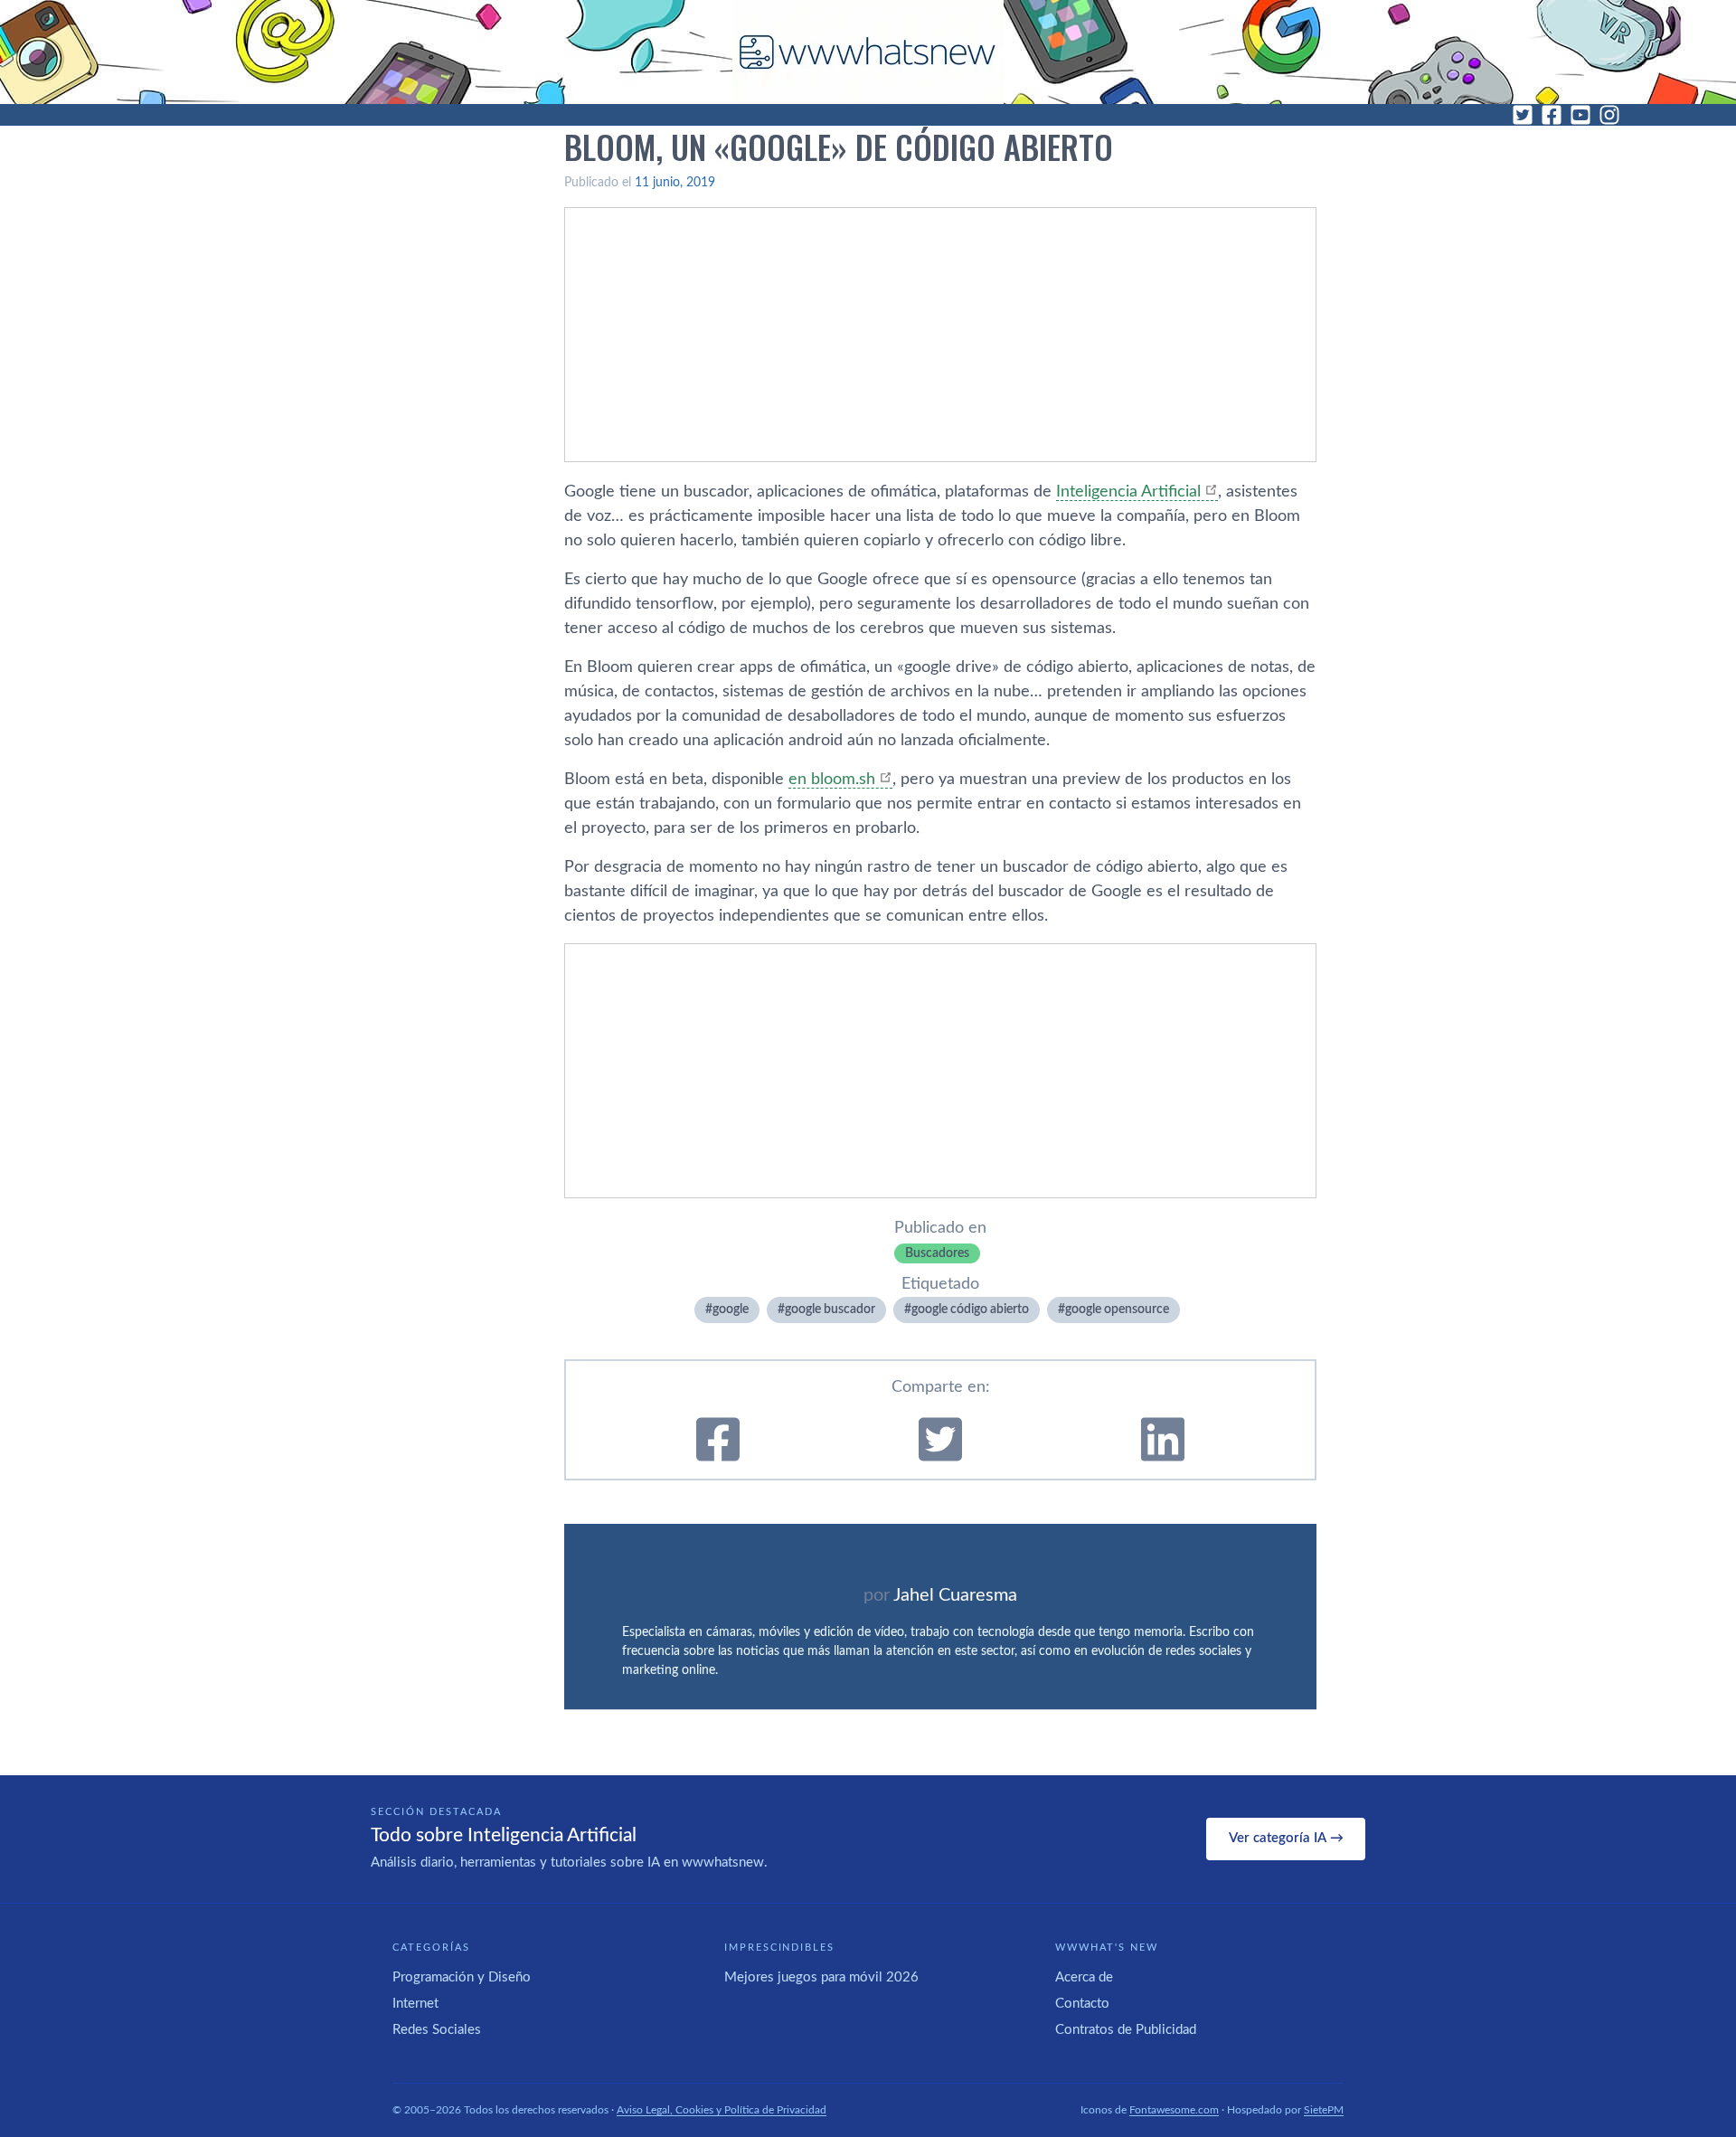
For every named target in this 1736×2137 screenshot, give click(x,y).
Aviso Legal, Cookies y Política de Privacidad (722, 2110)
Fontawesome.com (1174, 2110)
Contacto (1082, 2004)
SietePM (1324, 2110)
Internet (415, 2004)
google (731, 1310)
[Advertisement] (940, 335)
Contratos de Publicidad (1126, 2030)
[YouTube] (1580, 115)
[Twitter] (1523, 115)
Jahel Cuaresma (955, 1595)
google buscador (830, 1310)
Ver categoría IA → (1286, 1838)
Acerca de (1084, 1977)
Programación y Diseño (462, 1977)
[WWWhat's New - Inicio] (868, 52)
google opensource (1117, 1310)
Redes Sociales (437, 2030)
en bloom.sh (832, 780)
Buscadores (937, 1253)
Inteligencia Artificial (1128, 492)
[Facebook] (1552, 115)
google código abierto (970, 1310)
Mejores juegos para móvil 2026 (821, 1977)
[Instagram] (1609, 115)
